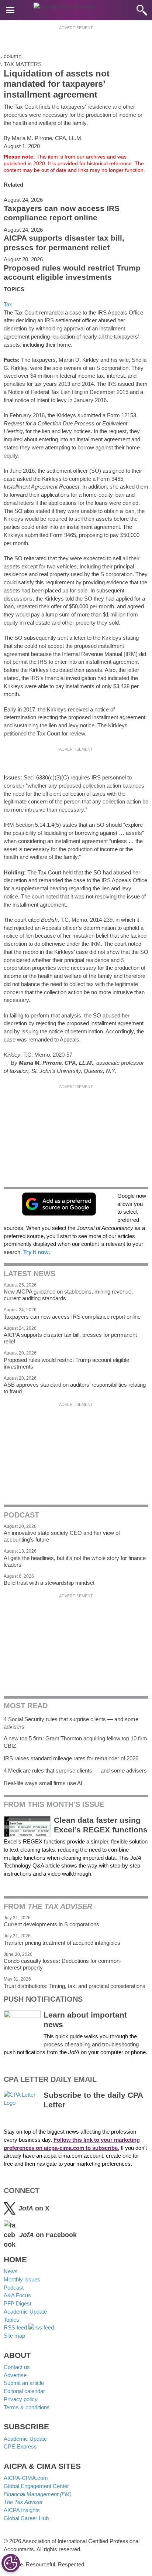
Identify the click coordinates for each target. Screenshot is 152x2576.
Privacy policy (21, 2399)
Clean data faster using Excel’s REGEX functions (101, 1825)
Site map (14, 2336)
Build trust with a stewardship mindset (49, 1583)
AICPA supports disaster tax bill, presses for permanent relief (64, 243)
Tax (8, 304)
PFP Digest (18, 2303)
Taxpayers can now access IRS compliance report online (62, 213)
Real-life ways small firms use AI (43, 1783)
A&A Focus (17, 2295)
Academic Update (25, 2312)
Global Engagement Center (36, 2486)
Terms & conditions (27, 2407)
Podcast (14, 2288)
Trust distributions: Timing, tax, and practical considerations (75, 1986)
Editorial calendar (24, 2391)
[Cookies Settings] (11, 2563)
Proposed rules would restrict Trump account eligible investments (72, 273)
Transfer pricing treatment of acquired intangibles (62, 1943)
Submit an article (24, 2383)
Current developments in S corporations (51, 1924)
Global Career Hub (26, 2518)
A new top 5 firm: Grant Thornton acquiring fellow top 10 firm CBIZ (75, 1742)
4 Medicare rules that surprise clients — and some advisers (75, 1770)
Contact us (17, 2367)
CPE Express (20, 2446)
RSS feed (16, 2327)
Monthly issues (22, 2279)
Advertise (15, 2375)
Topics (11, 2320)
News (11, 2271)
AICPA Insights (22, 2510)
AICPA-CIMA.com (26, 2478)
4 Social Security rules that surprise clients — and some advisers (71, 1723)
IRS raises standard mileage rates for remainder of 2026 (71, 1758)
